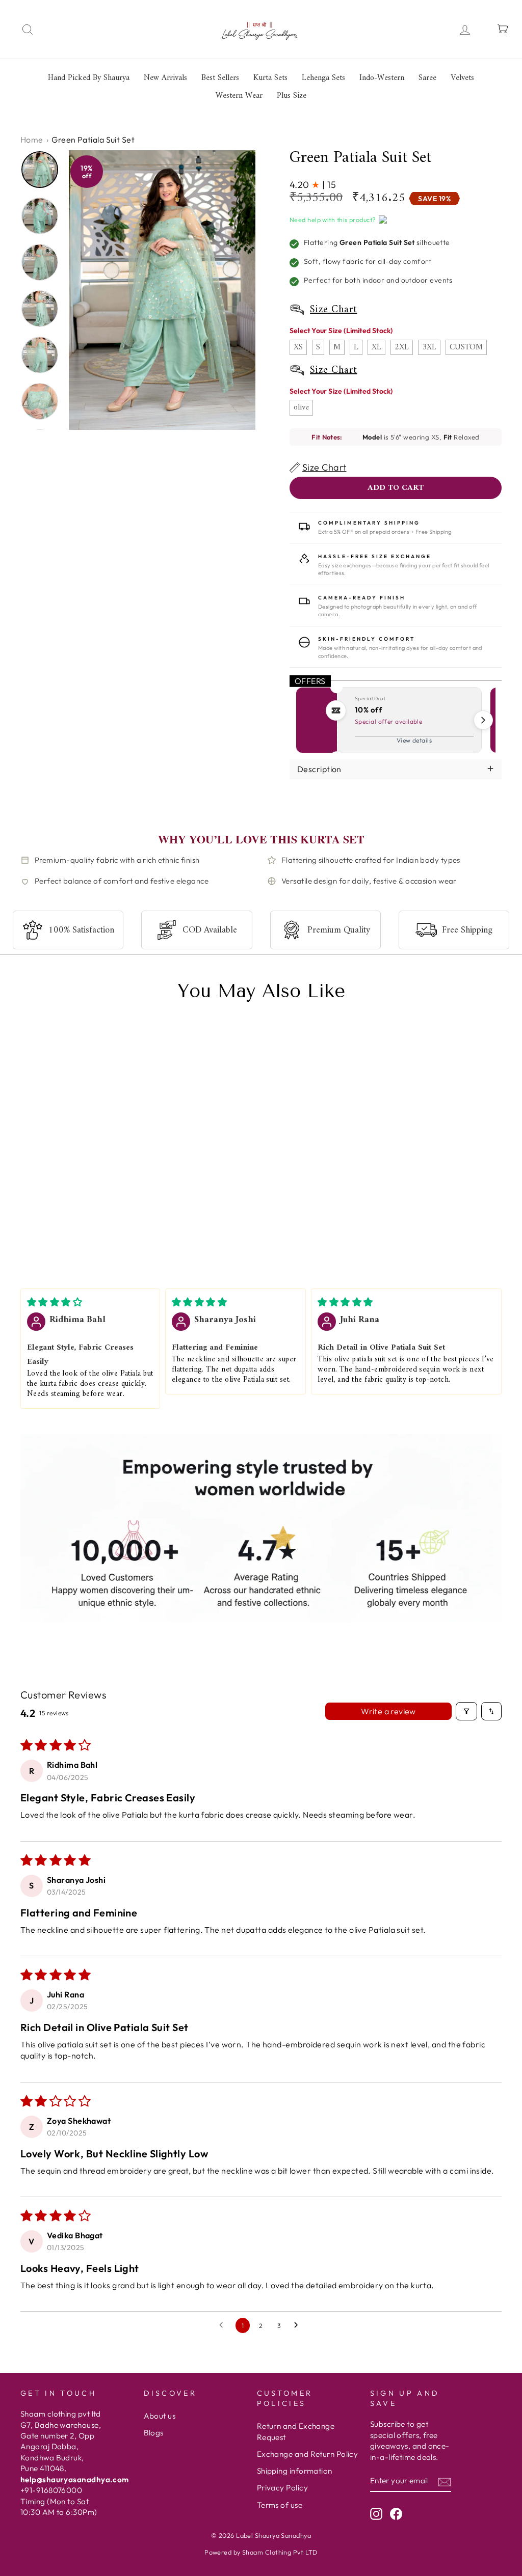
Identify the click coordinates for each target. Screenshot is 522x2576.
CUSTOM (466, 347)
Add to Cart (102, 1235)
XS (298, 347)
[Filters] (466, 1711)
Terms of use (280, 2505)
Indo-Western (382, 78)
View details (414, 740)
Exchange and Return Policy (308, 2454)
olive (301, 407)
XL (376, 347)
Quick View (40, 1235)
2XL (402, 347)
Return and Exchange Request (296, 2431)
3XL (429, 347)
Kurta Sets (270, 78)
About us (160, 2416)
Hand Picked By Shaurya (89, 78)
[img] (55, 1302)
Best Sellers (220, 78)
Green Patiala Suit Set (62, 1207)
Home (32, 140)
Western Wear (239, 96)
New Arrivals (165, 78)
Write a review (388, 1711)
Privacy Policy (282, 2488)
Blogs (154, 2433)
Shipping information (295, 2471)
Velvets (462, 78)
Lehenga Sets (323, 78)
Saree (427, 78)
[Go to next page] (299, 2325)
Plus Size (292, 96)
